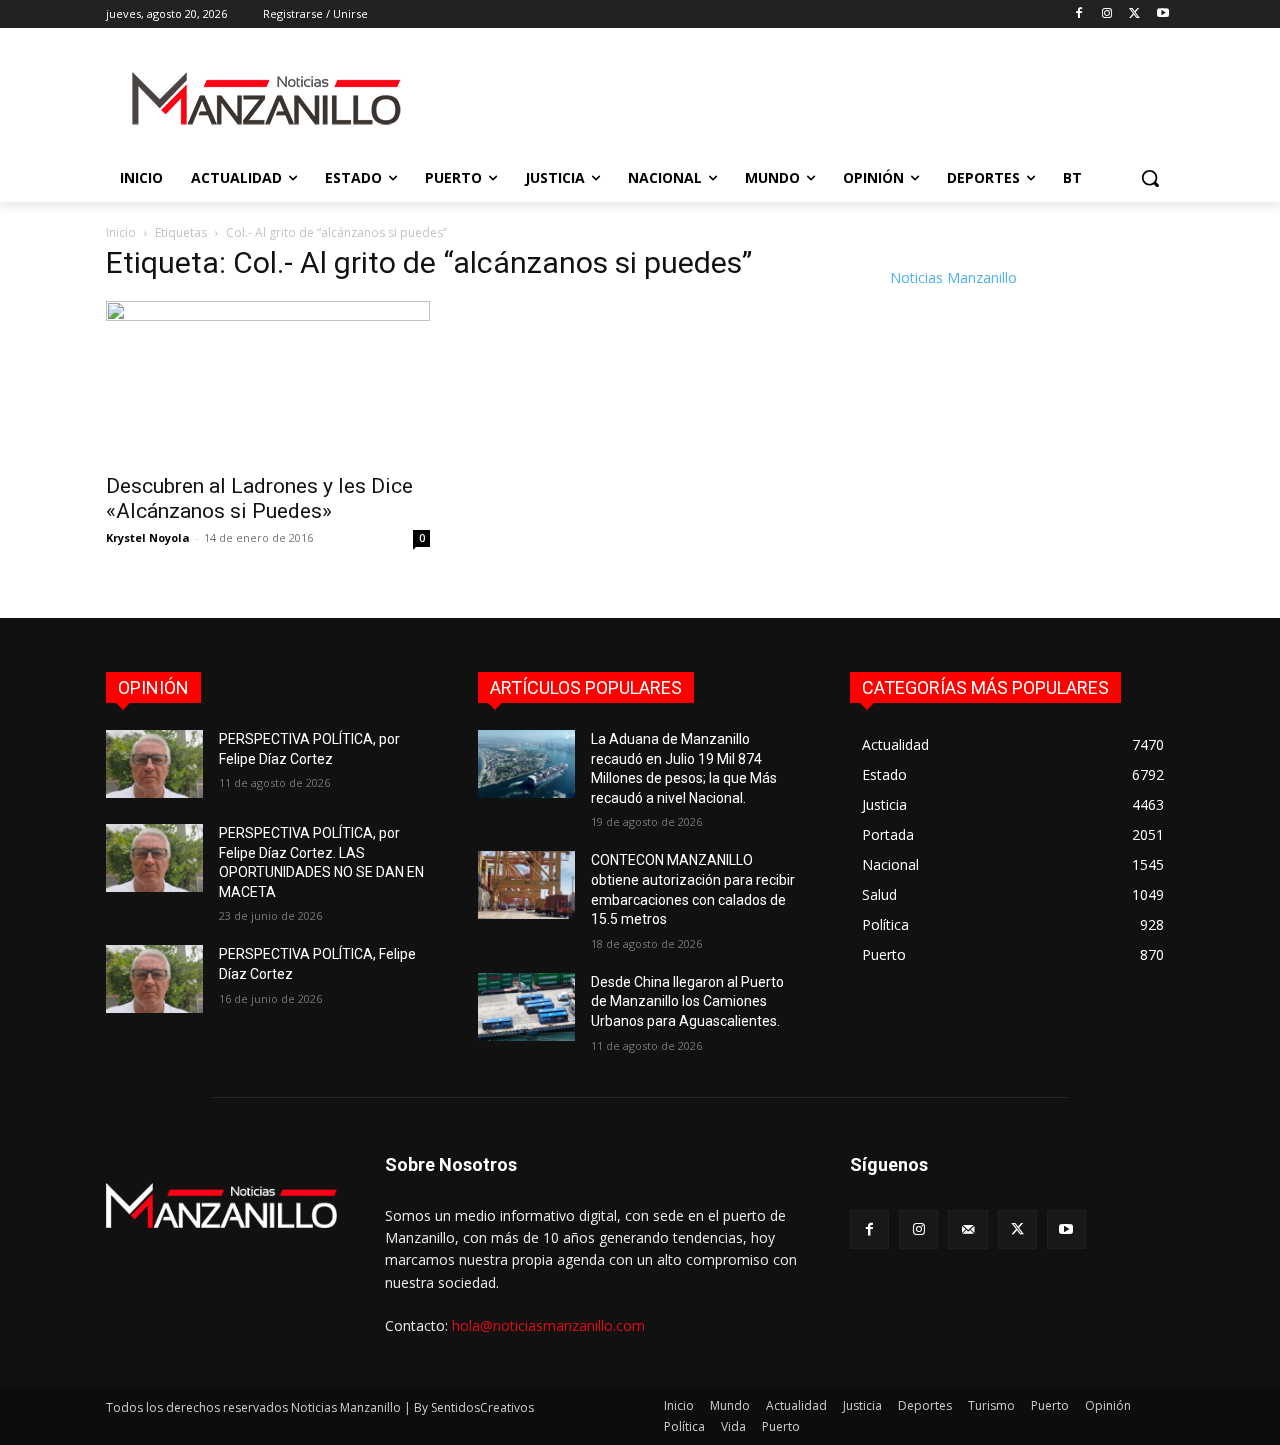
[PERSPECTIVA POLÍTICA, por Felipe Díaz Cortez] (154, 764)
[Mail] (967, 1229)
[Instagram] (1107, 14)
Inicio (121, 232)
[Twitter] (1134, 14)
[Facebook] (1079, 14)
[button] (1150, 178)
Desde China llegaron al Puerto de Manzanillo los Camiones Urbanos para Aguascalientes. (687, 1001)
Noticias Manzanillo (953, 277)
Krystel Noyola (148, 537)
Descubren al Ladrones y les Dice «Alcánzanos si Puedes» (259, 498)
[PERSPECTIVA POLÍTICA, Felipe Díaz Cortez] (154, 979)
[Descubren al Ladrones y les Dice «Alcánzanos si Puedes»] (268, 381)
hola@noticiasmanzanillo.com (548, 1325)
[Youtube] (1162, 14)
